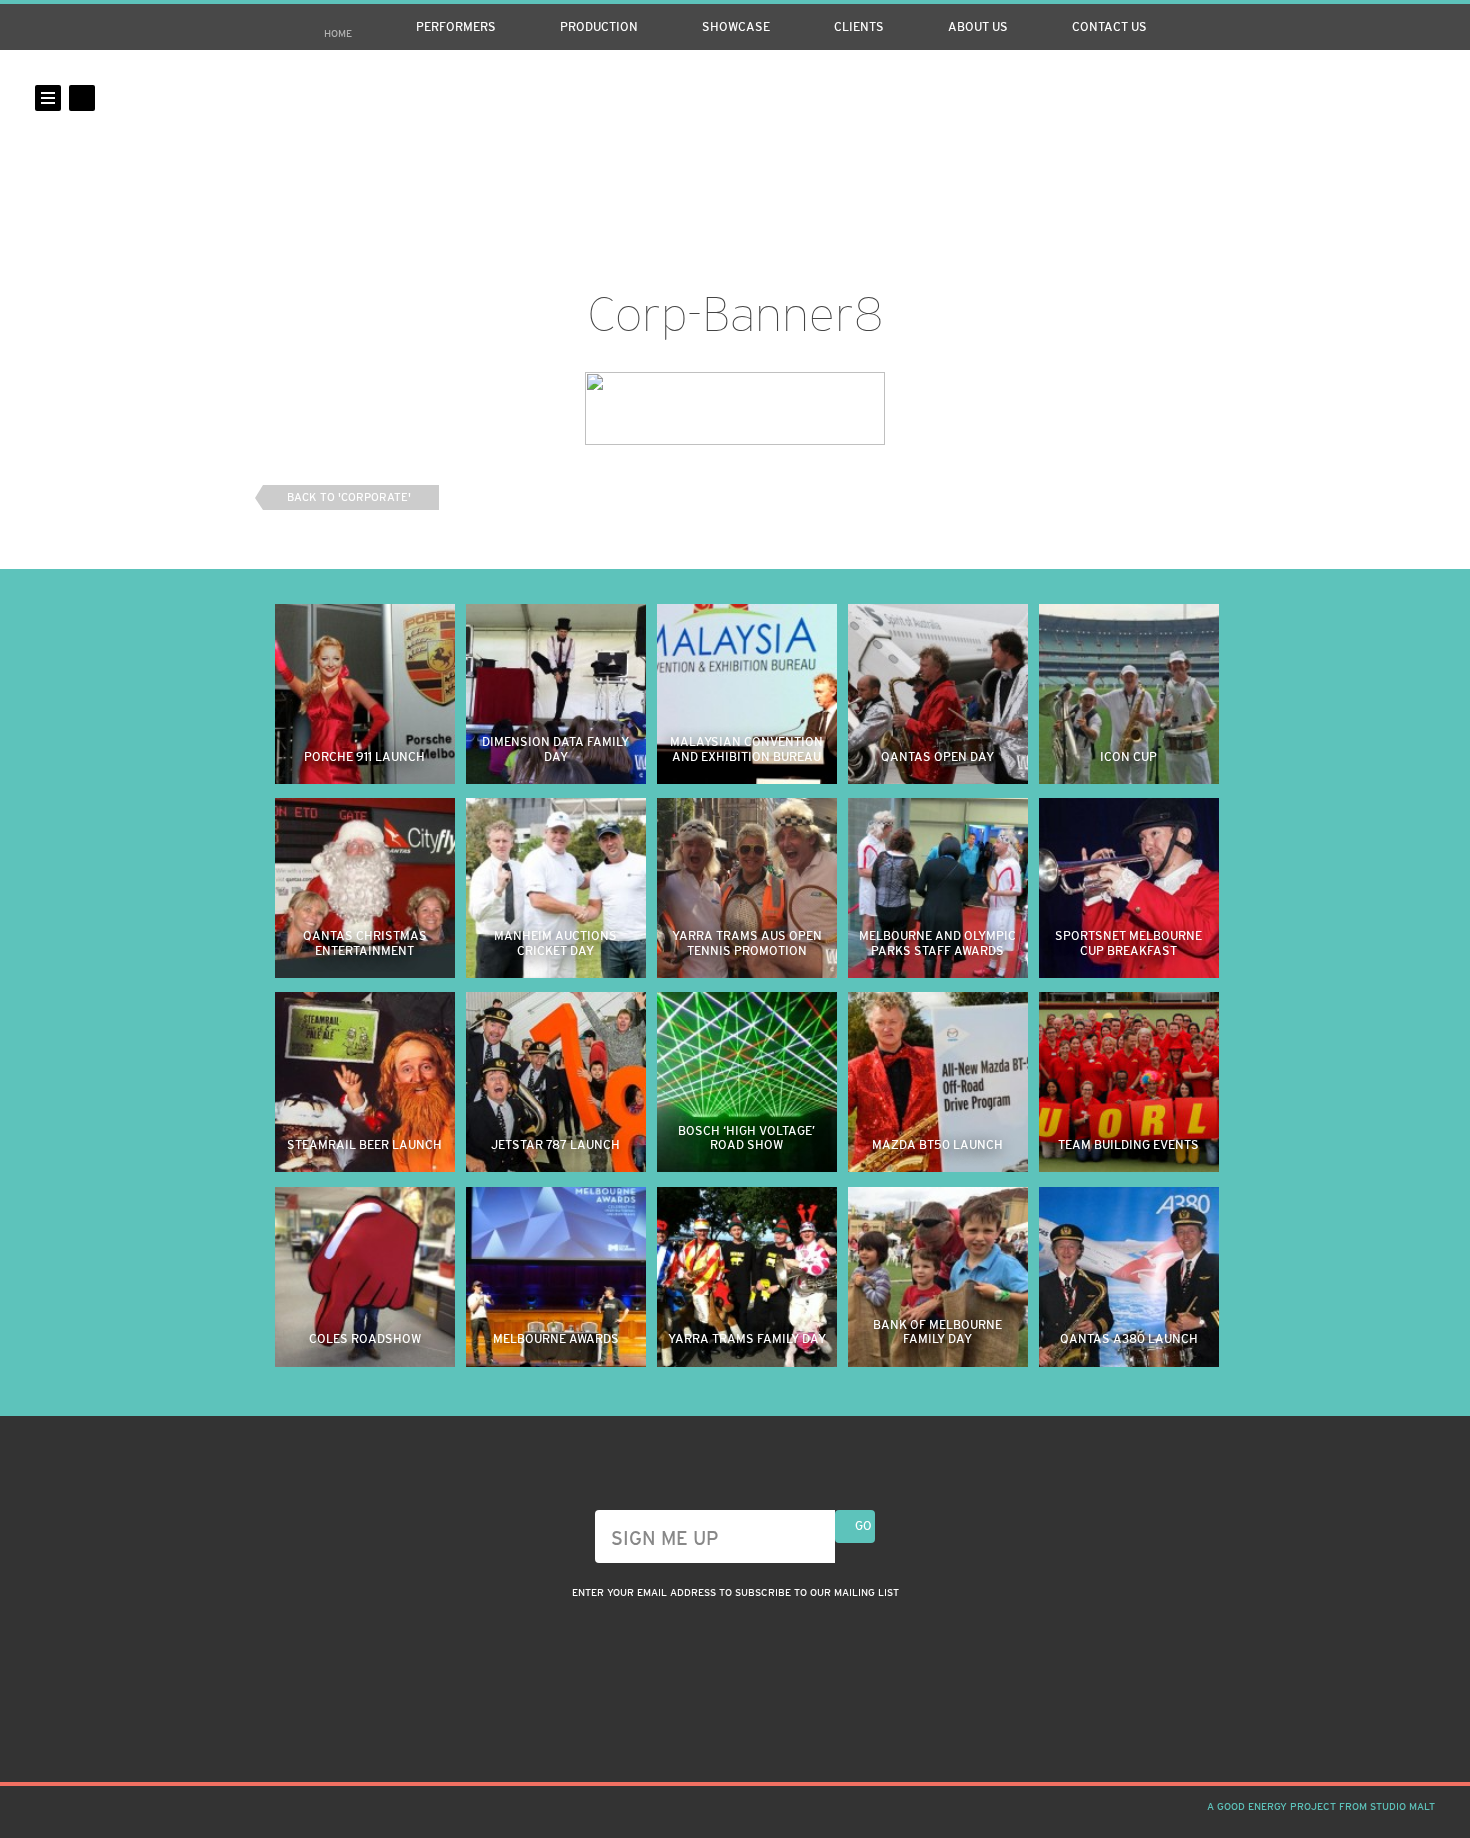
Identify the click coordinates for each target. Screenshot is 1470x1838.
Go (863, 1526)
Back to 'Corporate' (349, 497)
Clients (859, 27)
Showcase (736, 27)
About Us (978, 27)
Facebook (1388, 98)
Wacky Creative (735, 137)
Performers (456, 27)
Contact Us (1109, 27)
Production (599, 27)
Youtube (1422, 98)
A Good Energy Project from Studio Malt (1321, 1806)
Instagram (1354, 98)
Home (338, 33)
